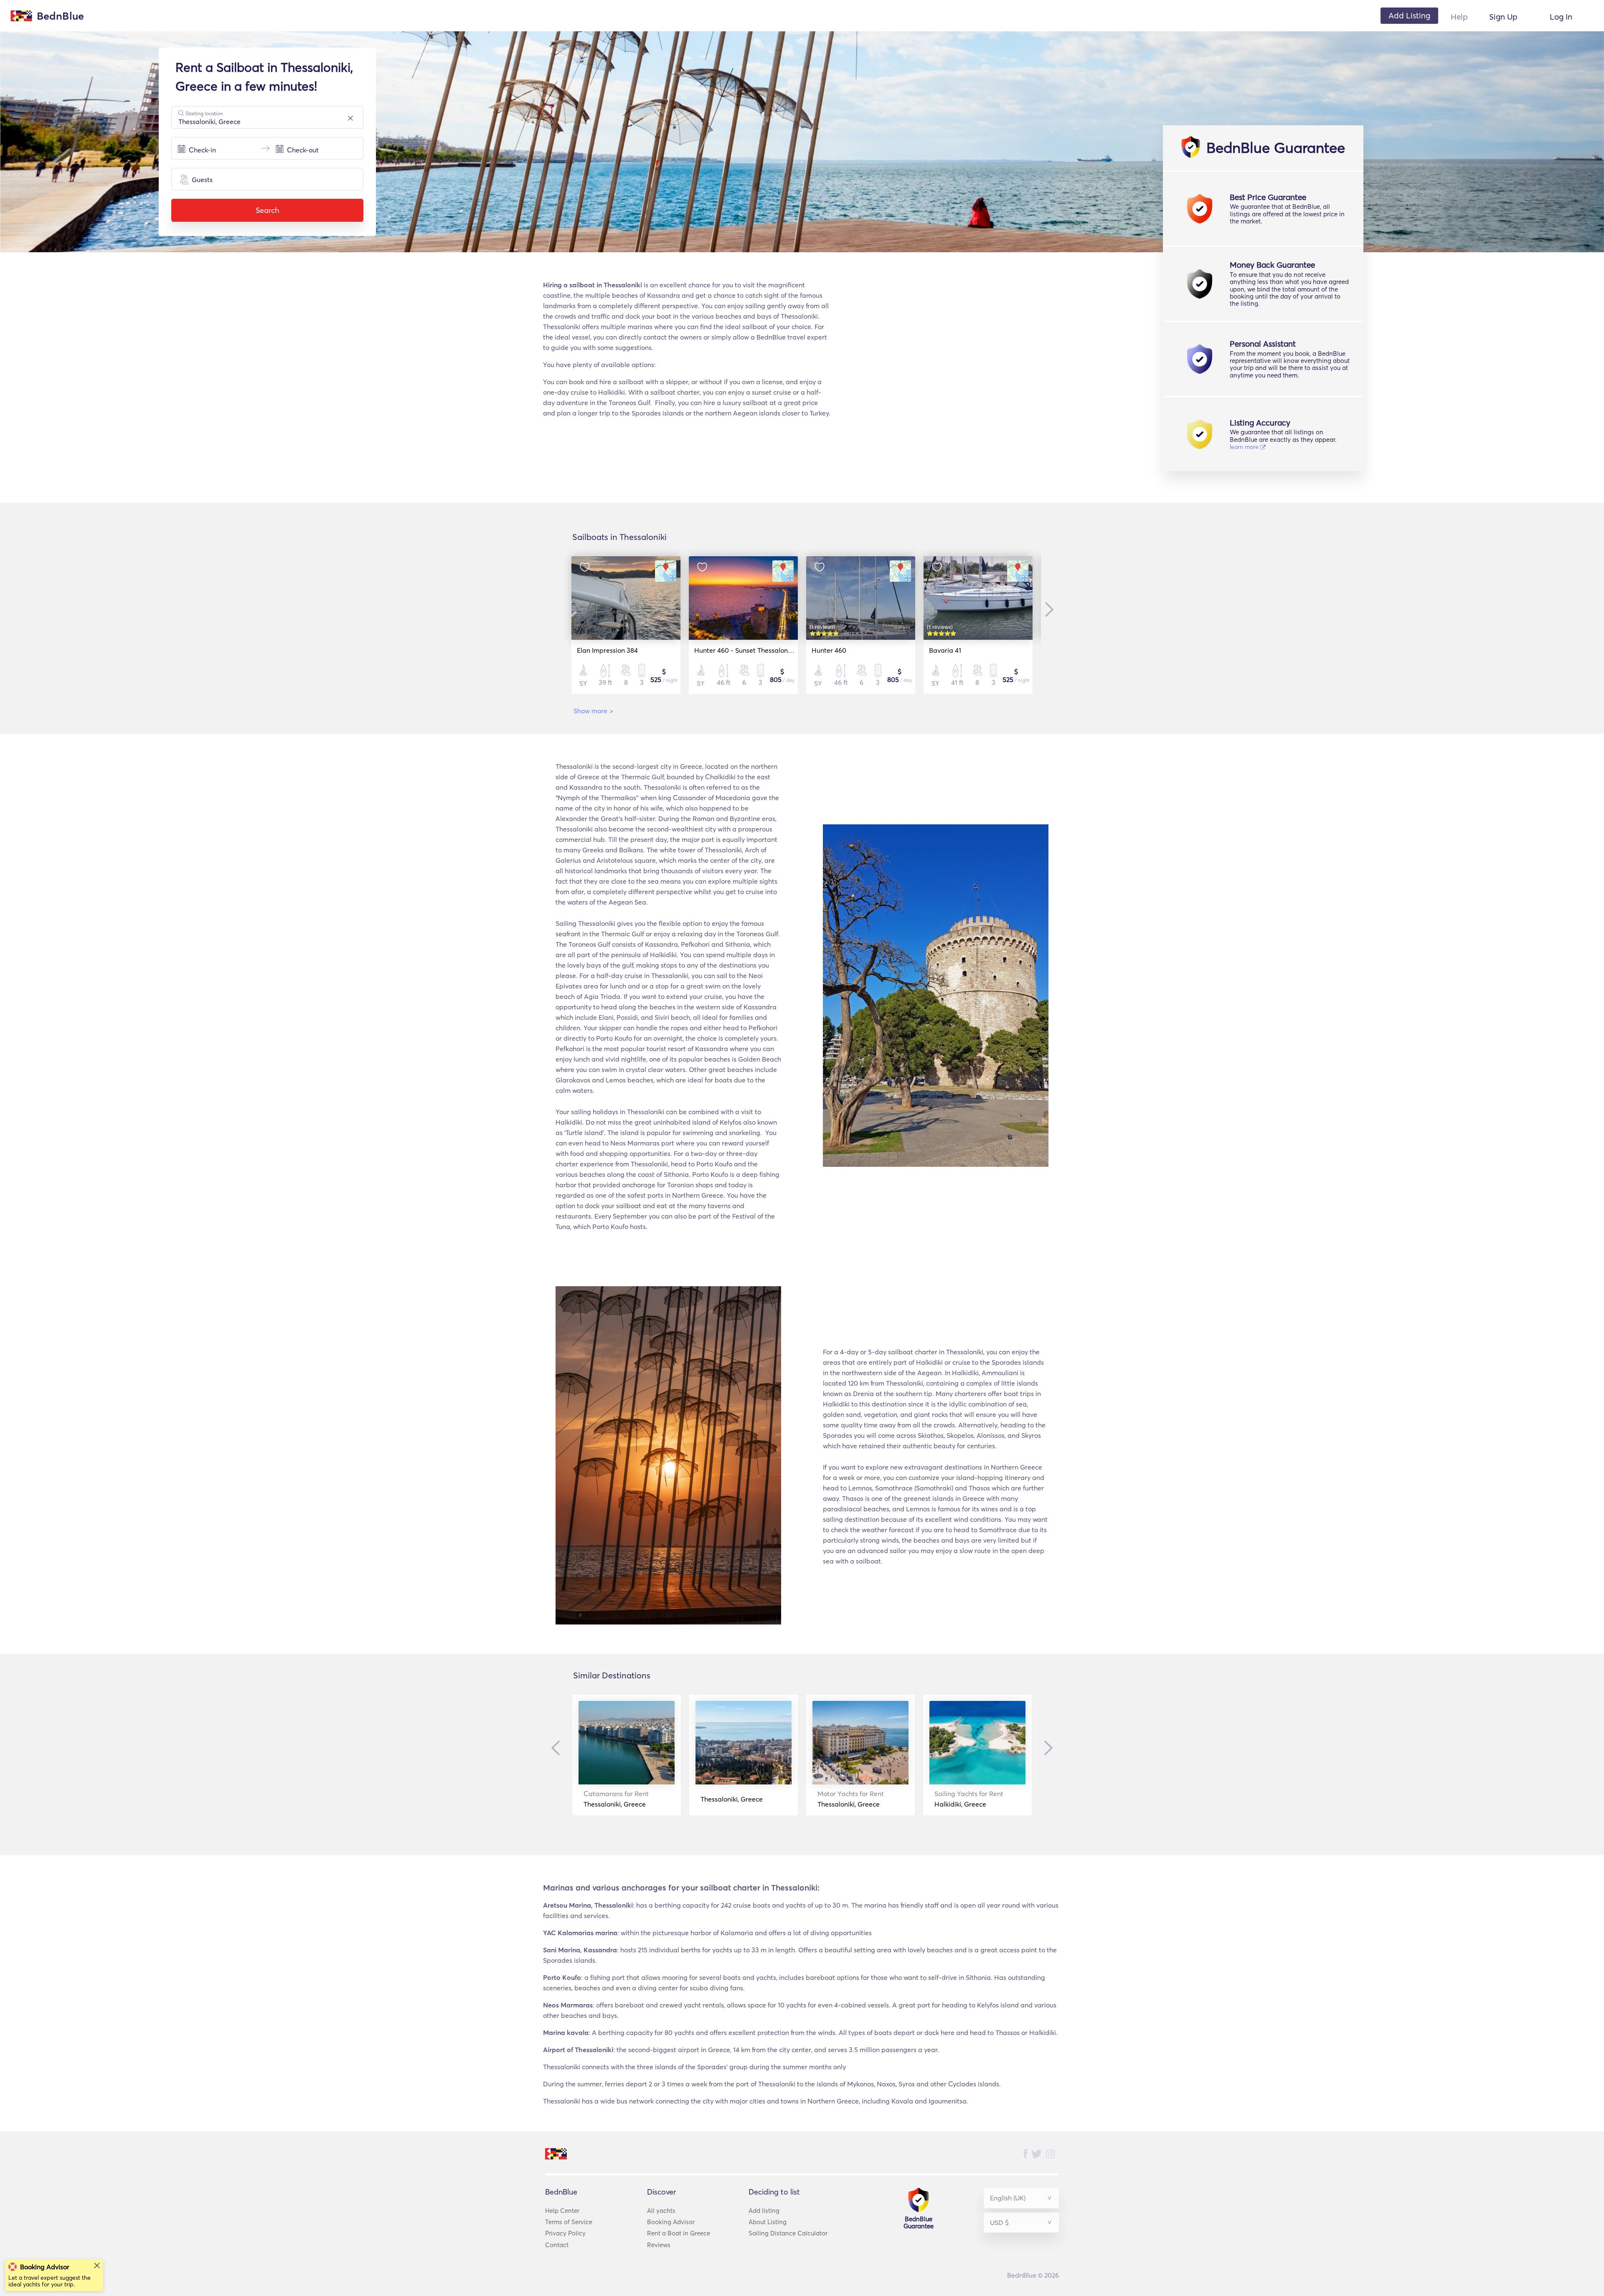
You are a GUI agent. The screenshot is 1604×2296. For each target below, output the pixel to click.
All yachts (661, 2211)
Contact (557, 2245)
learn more (1245, 447)
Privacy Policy (565, 2233)
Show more (593, 711)
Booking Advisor (671, 2222)
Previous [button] (558, 1748)
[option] (626, 625)
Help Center (562, 2211)
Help (1459, 17)
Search (267, 210)
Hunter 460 (829, 650)
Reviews (659, 2245)
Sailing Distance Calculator (788, 2233)
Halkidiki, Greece (969, 1799)
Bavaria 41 (945, 650)
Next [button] (1047, 609)
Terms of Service (569, 2222)
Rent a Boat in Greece (679, 2233)
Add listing (764, 2211)
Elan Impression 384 (607, 650)
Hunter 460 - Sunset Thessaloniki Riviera (756, 650)
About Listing (768, 2222)
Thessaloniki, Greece (616, 1799)
